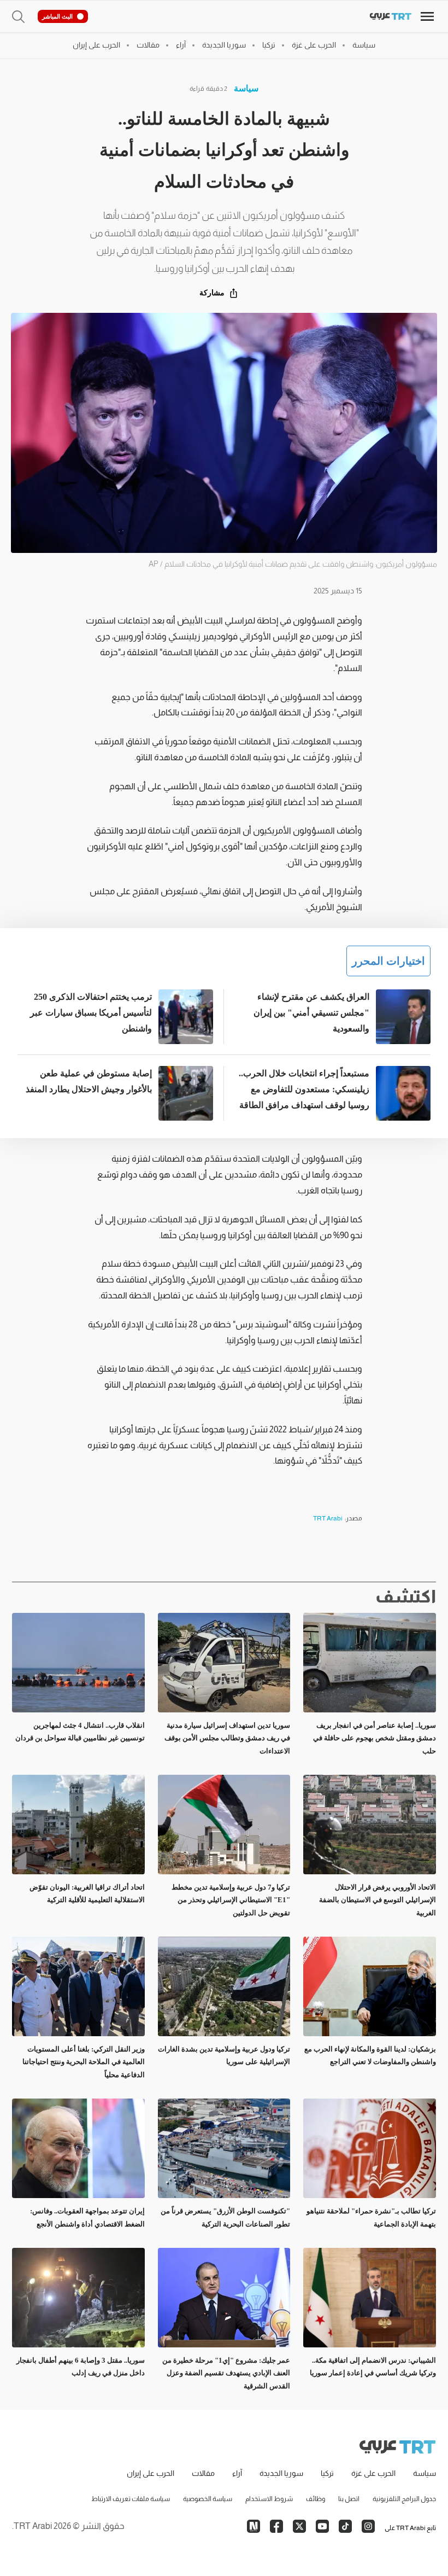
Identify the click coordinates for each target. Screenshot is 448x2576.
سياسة (246, 88)
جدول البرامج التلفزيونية (404, 2499)
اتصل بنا (349, 2499)
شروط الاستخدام (269, 2499)
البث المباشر (57, 16)
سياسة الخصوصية (208, 2499)
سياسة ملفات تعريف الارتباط (131, 2499)
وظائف (316, 2499)
